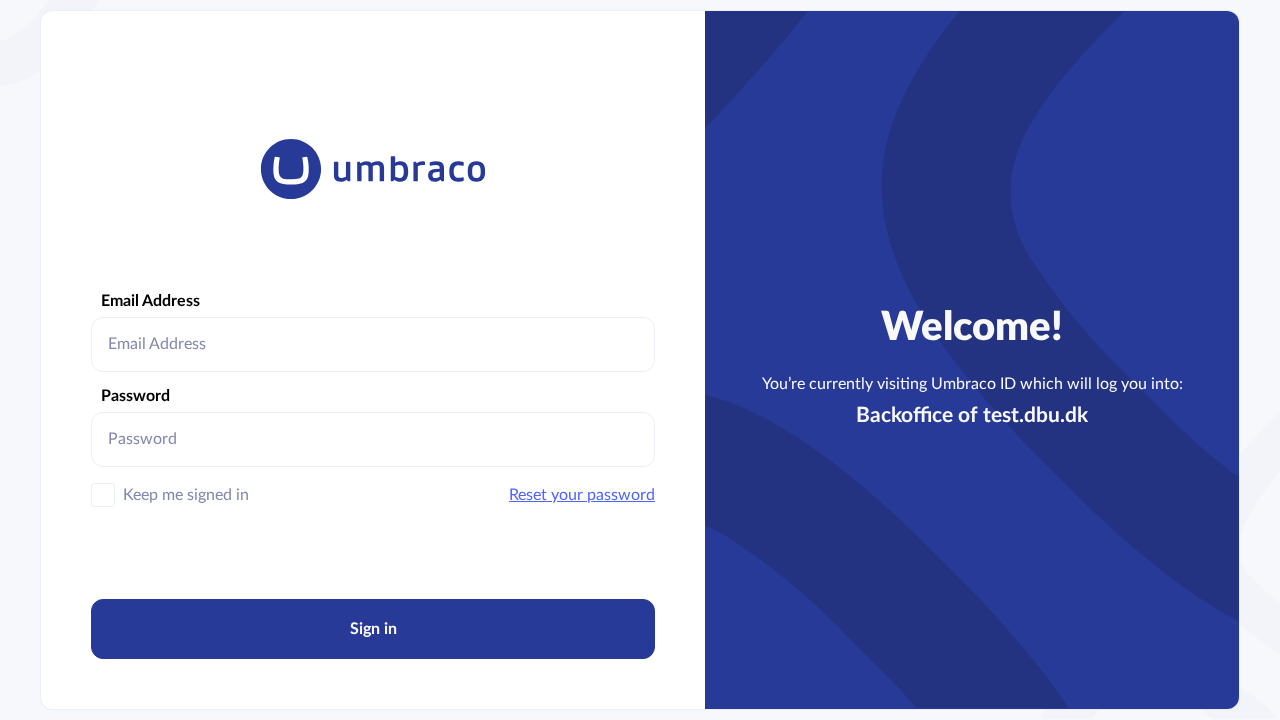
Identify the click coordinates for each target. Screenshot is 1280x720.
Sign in (373, 629)
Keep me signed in (186, 495)
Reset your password (582, 495)
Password (135, 396)
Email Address (150, 301)
